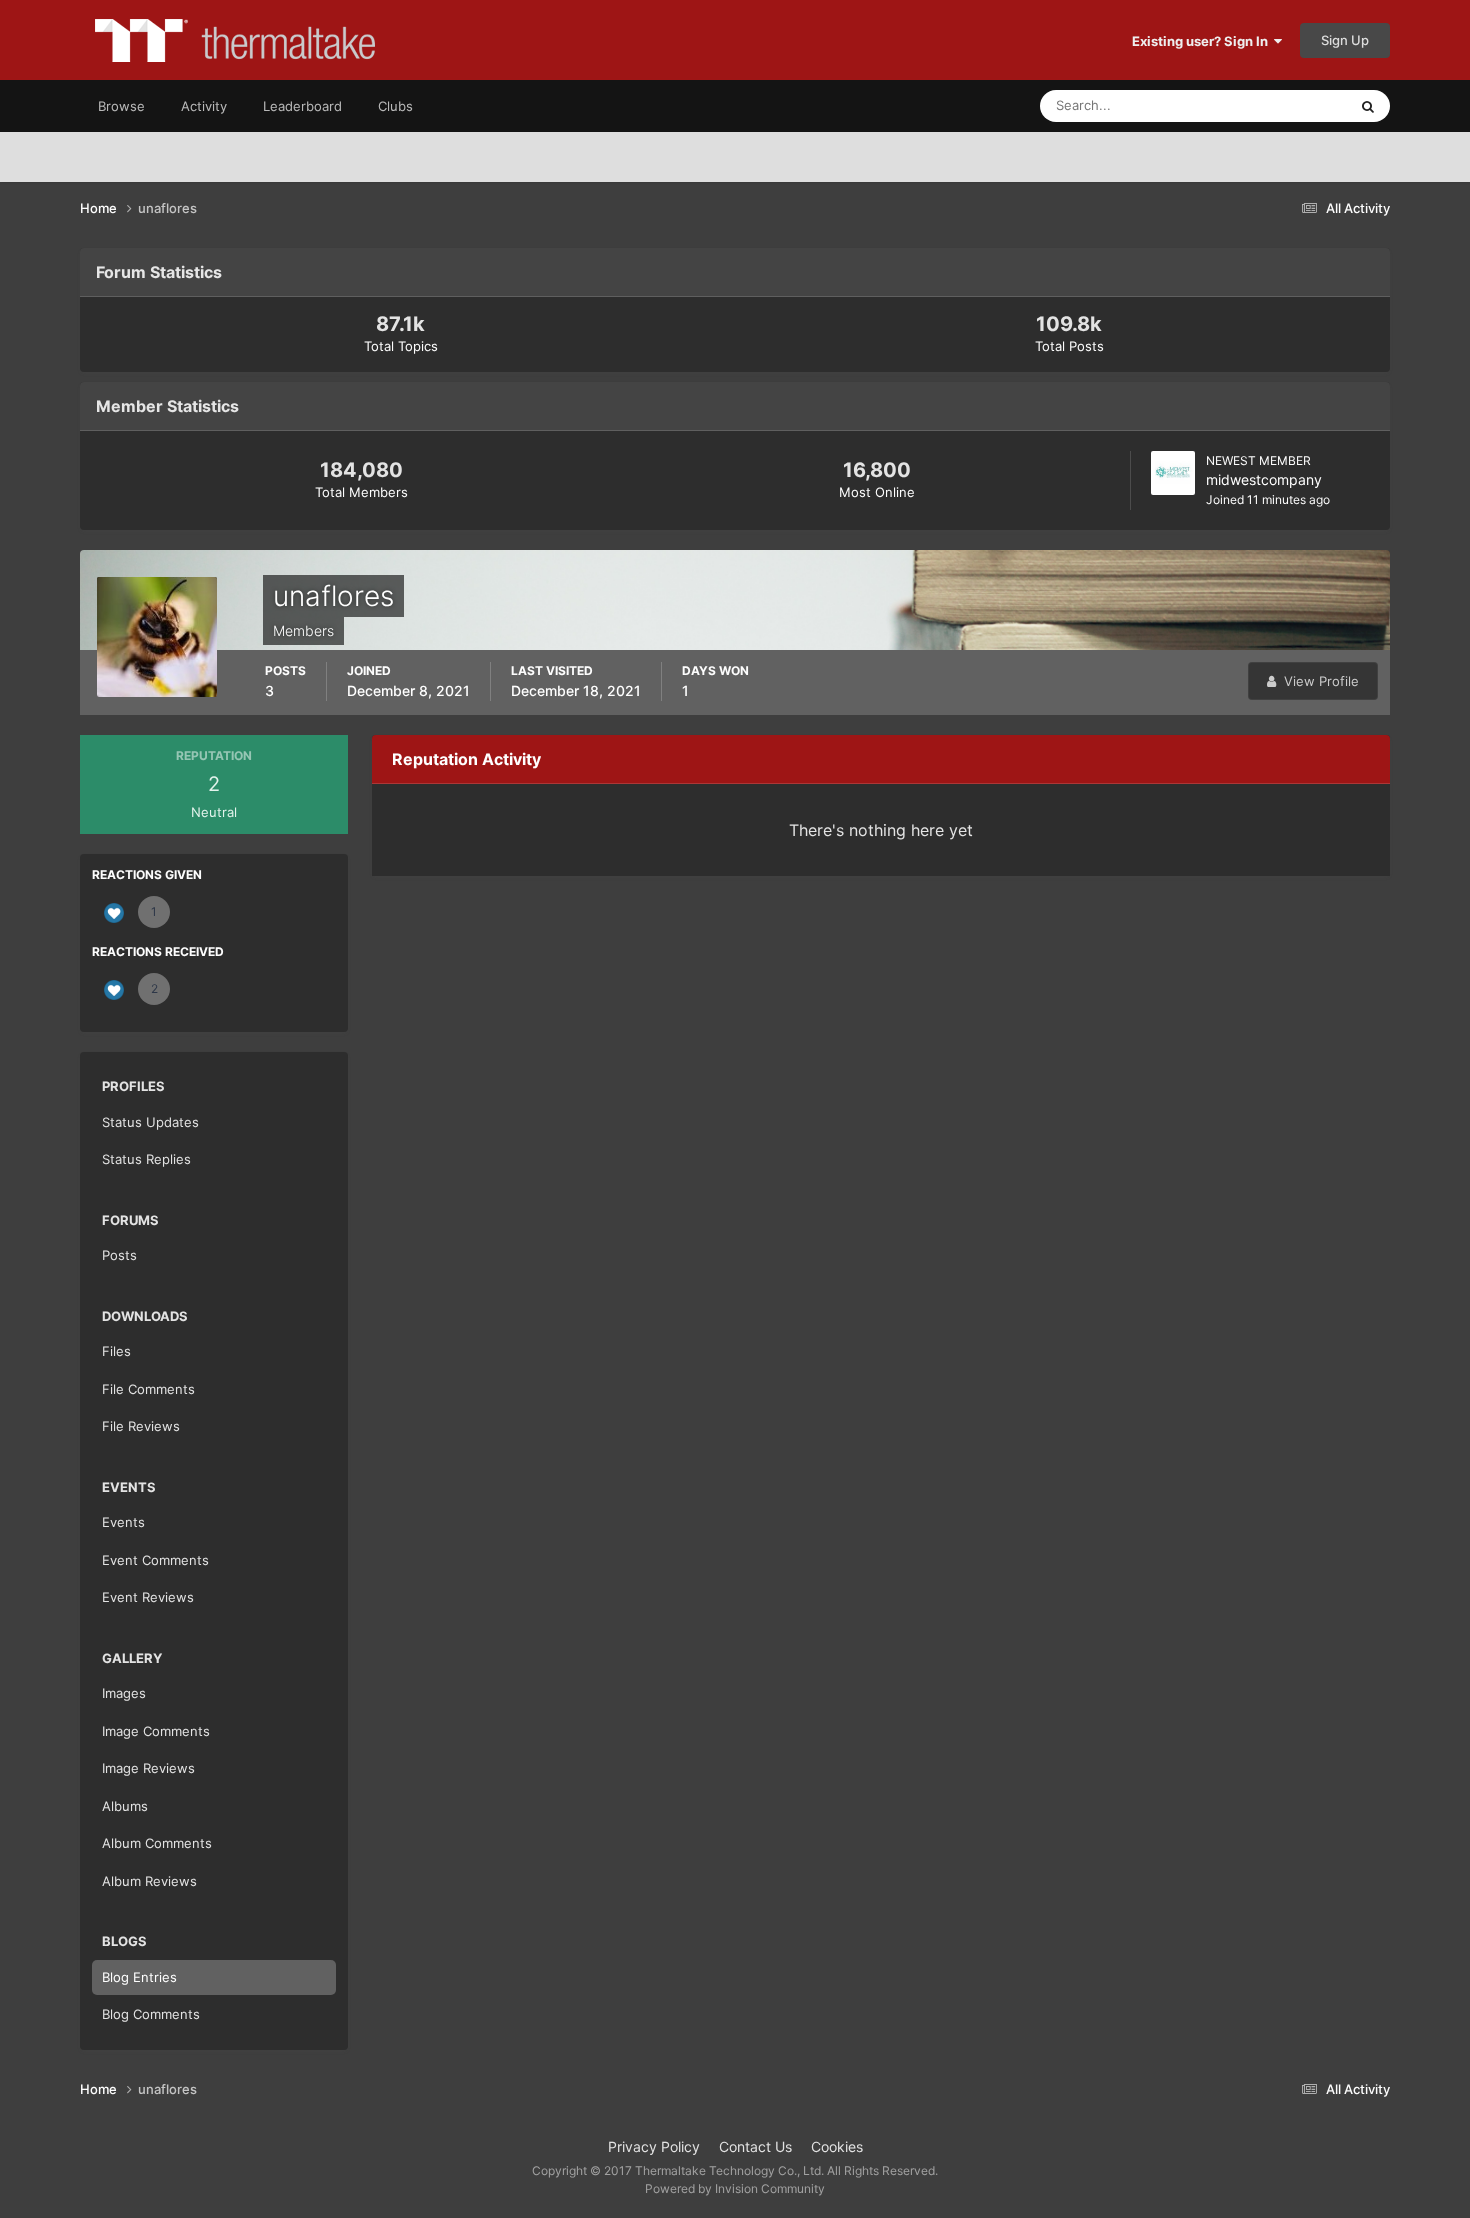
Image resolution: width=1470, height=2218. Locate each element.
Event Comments (155, 1560)
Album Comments (157, 1843)
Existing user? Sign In (1203, 41)
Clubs (395, 106)
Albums (125, 1806)
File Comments (148, 1389)
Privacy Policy (654, 2146)
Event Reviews (148, 1597)
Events (123, 1522)
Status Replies (146, 1159)
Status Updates (1276, 105)
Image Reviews (148, 1768)
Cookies (837, 2146)
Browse (121, 106)
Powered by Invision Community (735, 2188)
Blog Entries (139, 1977)
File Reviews (141, 1426)
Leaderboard (302, 106)
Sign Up (1345, 40)
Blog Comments (151, 2014)
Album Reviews (149, 1881)
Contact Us (755, 2146)
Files (116, 1351)
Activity (204, 106)
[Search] (1368, 106)
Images (124, 1693)
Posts (119, 1255)
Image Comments (156, 1731)
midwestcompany (1264, 479)
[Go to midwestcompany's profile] (1173, 473)
